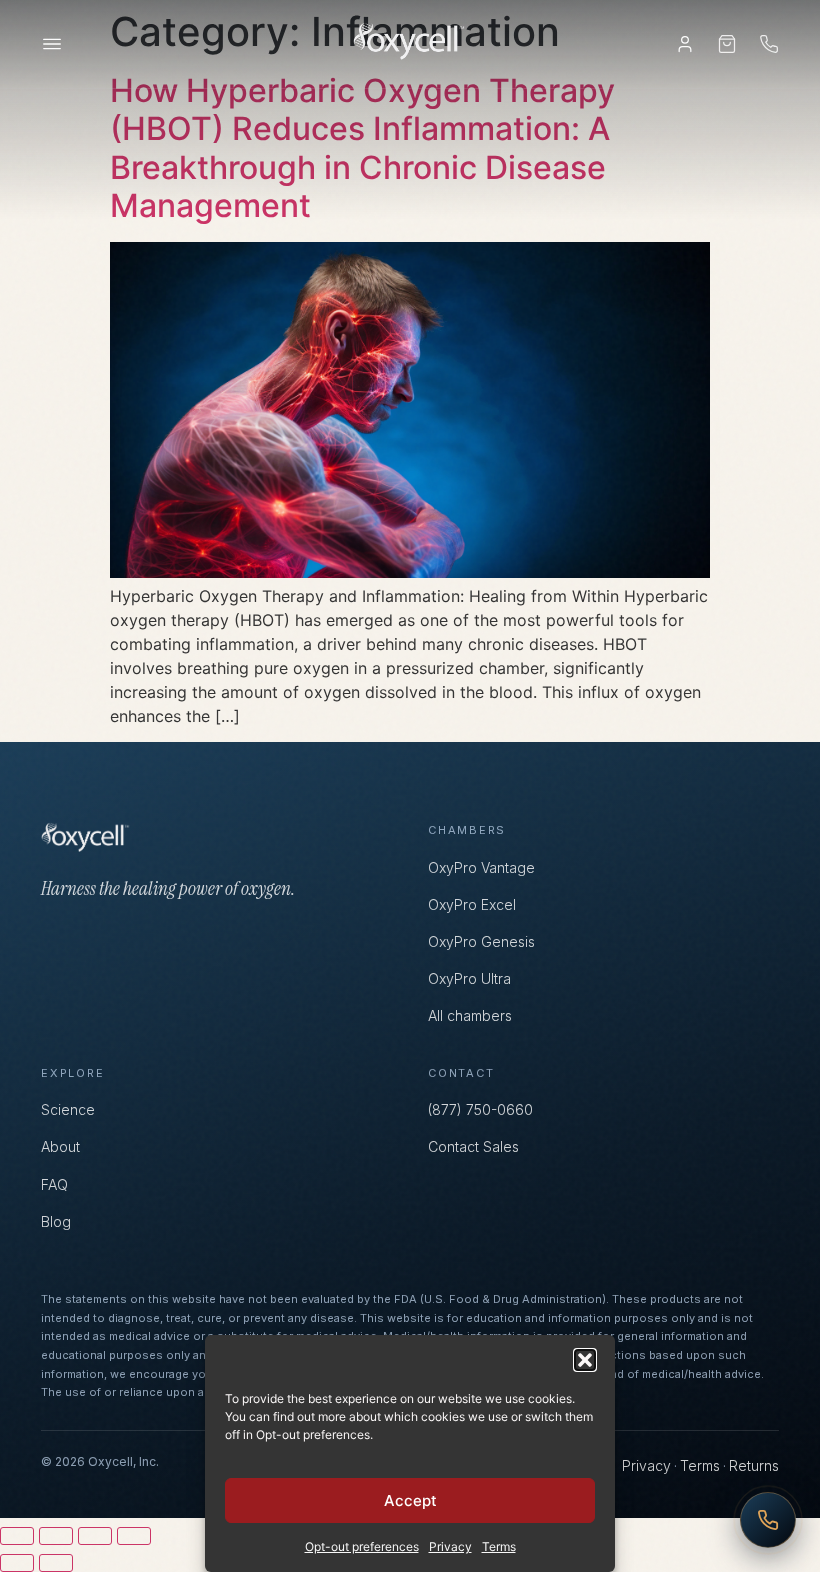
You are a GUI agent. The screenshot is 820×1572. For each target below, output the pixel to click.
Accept (410, 1500)
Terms (499, 1546)
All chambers (470, 1015)
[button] (585, 1360)
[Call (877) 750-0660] (769, 44)
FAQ (54, 1184)
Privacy (450, 1546)
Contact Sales (473, 1146)
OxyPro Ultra (469, 978)
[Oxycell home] (410, 44)
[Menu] (52, 44)
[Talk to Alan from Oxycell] (768, 1520)
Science (68, 1109)
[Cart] (727, 44)
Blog (56, 1221)
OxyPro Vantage (481, 867)
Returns (754, 1465)
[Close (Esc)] (134, 1536)
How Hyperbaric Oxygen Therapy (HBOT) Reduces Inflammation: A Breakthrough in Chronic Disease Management (362, 148)
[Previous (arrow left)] (17, 1563)
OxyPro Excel (472, 904)
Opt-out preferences (362, 1546)
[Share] (95, 1536)
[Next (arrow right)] (56, 1563)
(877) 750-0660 (480, 1109)
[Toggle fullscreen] (56, 1536)
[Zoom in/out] (17, 1536)
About (60, 1146)
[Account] (685, 44)
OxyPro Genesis (481, 941)
